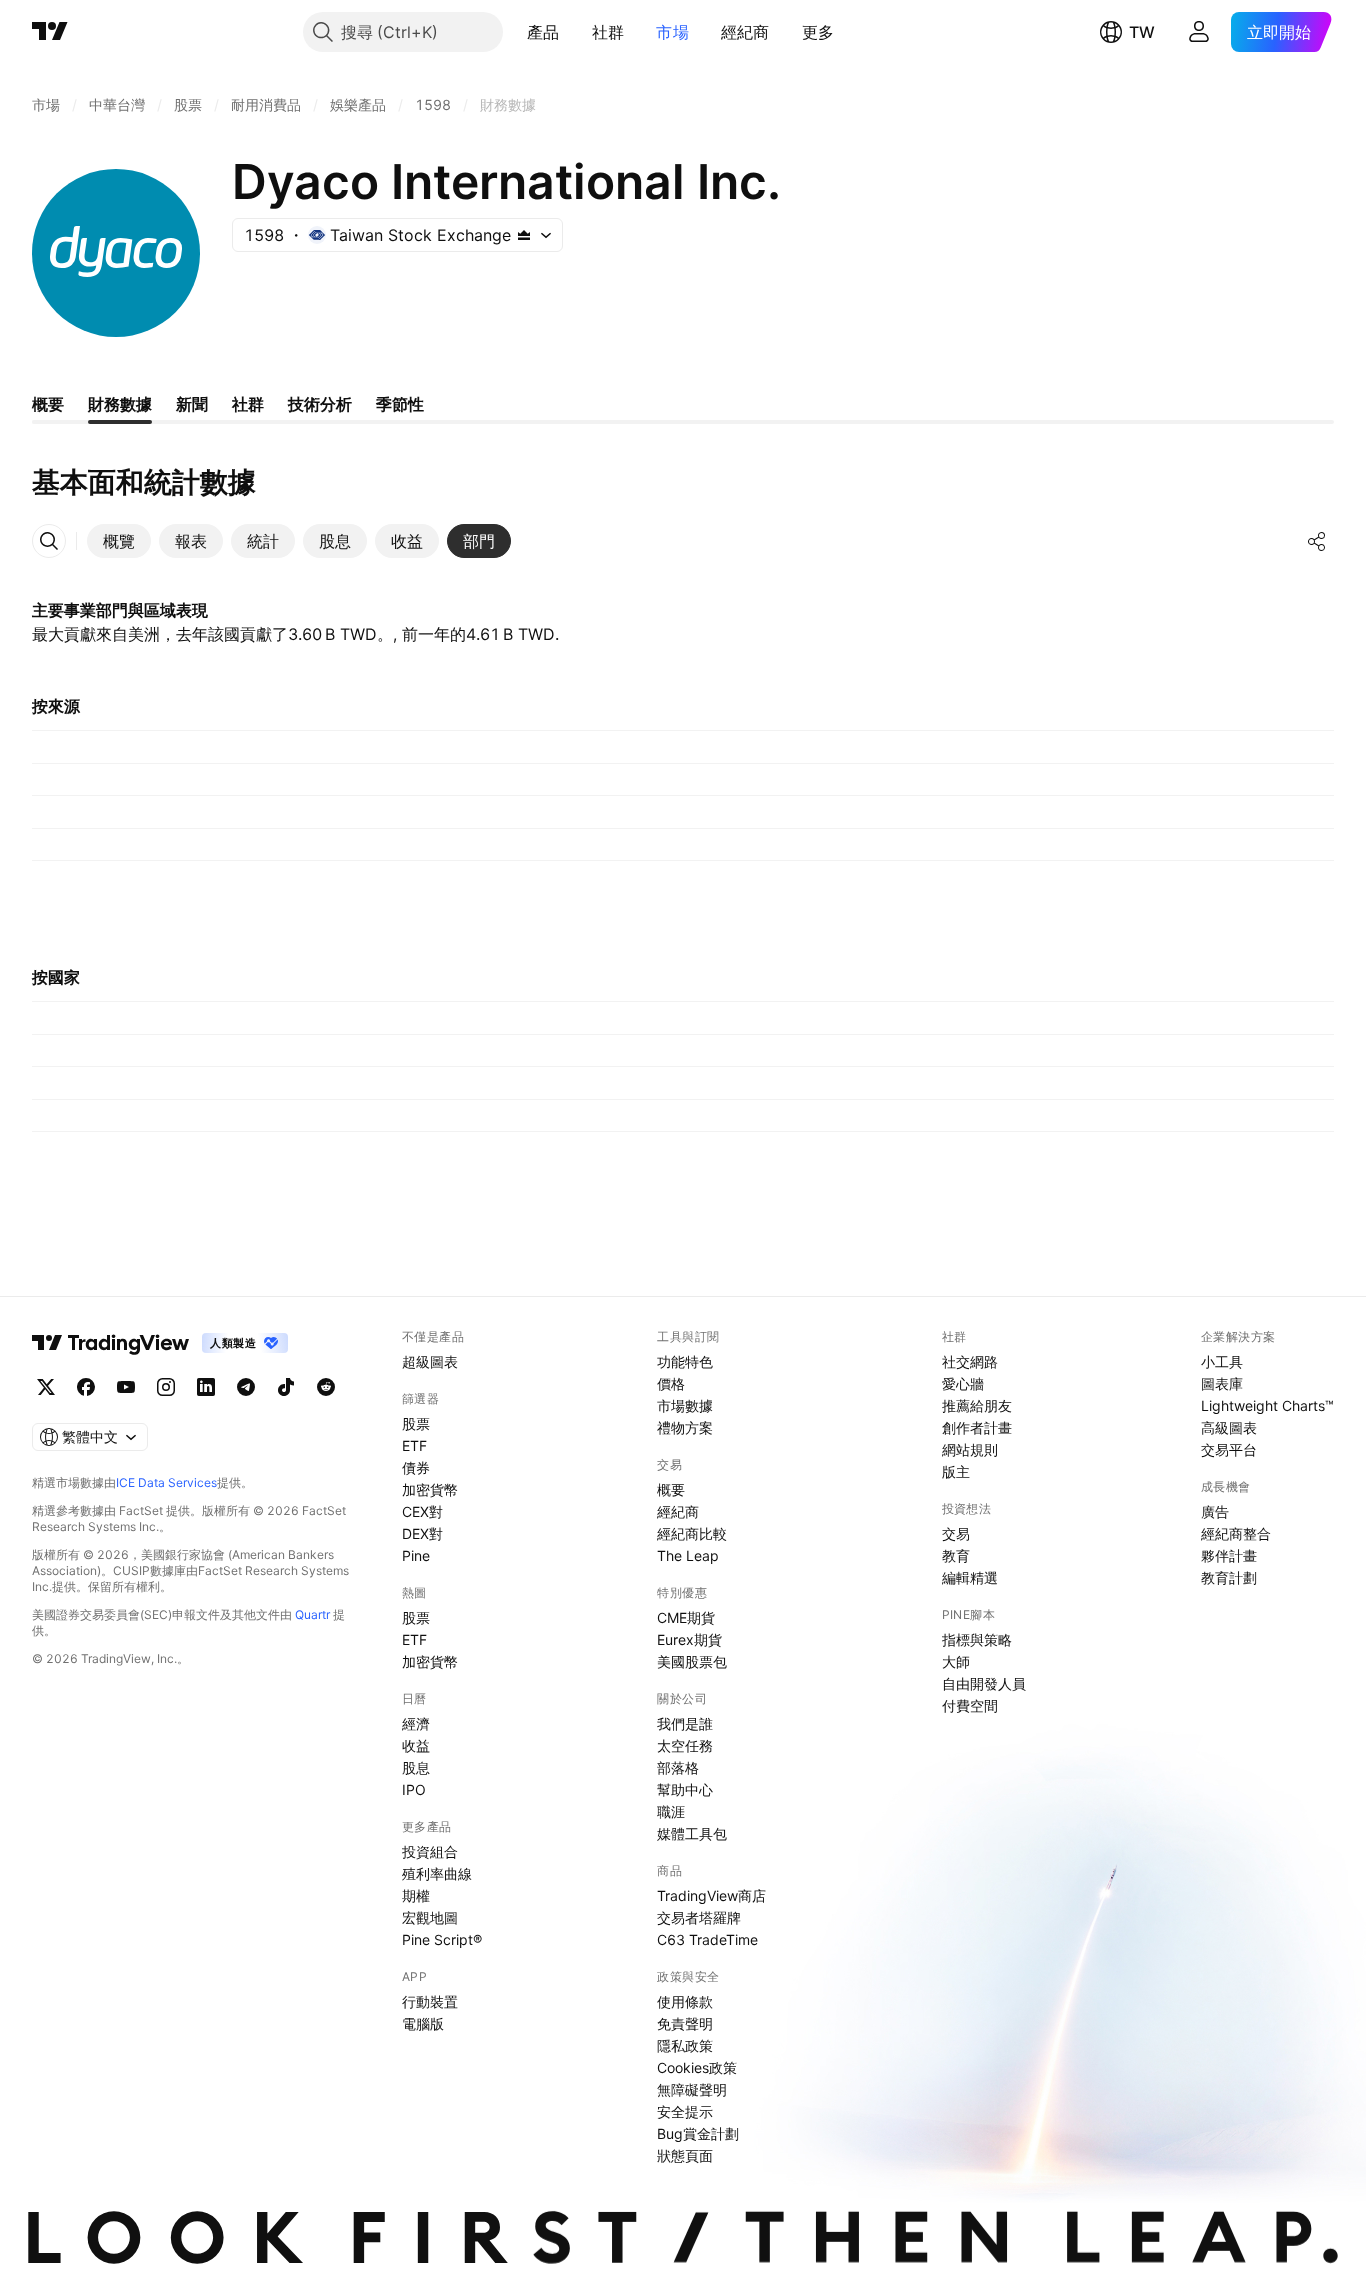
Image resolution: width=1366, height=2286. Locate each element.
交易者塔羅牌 (699, 1917)
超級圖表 (430, 1361)
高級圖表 (1229, 1427)
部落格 (678, 1767)
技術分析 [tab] (320, 404)
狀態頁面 (685, 2155)
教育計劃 (1229, 1577)
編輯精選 (970, 1577)
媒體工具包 (692, 1833)
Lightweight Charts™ (1267, 1405)
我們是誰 (685, 1723)
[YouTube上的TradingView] (126, 1387)
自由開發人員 (984, 1683)
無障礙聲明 (692, 2089)
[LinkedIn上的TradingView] (206, 1387)
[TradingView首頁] (50, 32)
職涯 (671, 1811)
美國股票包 (692, 1661)
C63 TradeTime (707, 1939)
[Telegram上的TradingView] (246, 1387)
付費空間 (970, 1705)
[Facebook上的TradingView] (86, 1387)
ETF (414, 1445)
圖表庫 (1222, 1383)
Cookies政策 (697, 2067)
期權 (416, 1895)
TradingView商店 (711, 1895)
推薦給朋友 (977, 1405)
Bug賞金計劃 (698, 2133)
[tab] (119, 541)
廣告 (1215, 1511)
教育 (956, 1555)
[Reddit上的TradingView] (326, 1387)
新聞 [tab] (192, 404)
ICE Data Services (166, 1482)
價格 (671, 1383)
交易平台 (1229, 1449)
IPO (414, 1789)
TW (1142, 32)
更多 (818, 32)
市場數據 (685, 1405)
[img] (524, 235)
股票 (416, 1423)
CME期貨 (686, 1617)
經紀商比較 (692, 1533)
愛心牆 (963, 1383)
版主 (956, 1471)
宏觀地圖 (430, 1917)
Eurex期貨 (689, 1639)
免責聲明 (685, 2023)
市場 (672, 32)
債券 (416, 1467)
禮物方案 (685, 1427)
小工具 (1222, 1361)
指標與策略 (977, 1639)
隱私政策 (685, 2045)
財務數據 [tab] (120, 404)
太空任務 (685, 1745)
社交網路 (970, 1361)
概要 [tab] (48, 404)
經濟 (416, 1723)
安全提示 (685, 2111)
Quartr (312, 1614)
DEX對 (422, 1533)
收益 (416, 1745)
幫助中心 (685, 1789)
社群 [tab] (248, 404)
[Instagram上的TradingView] (166, 1387)
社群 (608, 32)
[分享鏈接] (1317, 541)
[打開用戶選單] (1199, 32)
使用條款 (685, 2001)
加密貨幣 (430, 1489)
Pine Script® (442, 1939)
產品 (543, 32)
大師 (956, 1661)
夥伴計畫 (1229, 1555)
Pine (416, 1555)
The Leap (688, 1555)
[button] (575, 32)
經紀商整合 (1236, 1533)
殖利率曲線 (437, 1873)
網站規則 (970, 1449)
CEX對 (422, 1511)
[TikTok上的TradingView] (286, 1387)
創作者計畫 (977, 1427)
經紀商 (745, 32)
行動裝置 (430, 2001)
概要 (671, 1489)
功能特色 (685, 1361)
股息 (416, 1767)
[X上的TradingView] (46, 1387)
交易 (956, 1533)
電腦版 (423, 2023)
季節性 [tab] (400, 404)
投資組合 (430, 1851)
